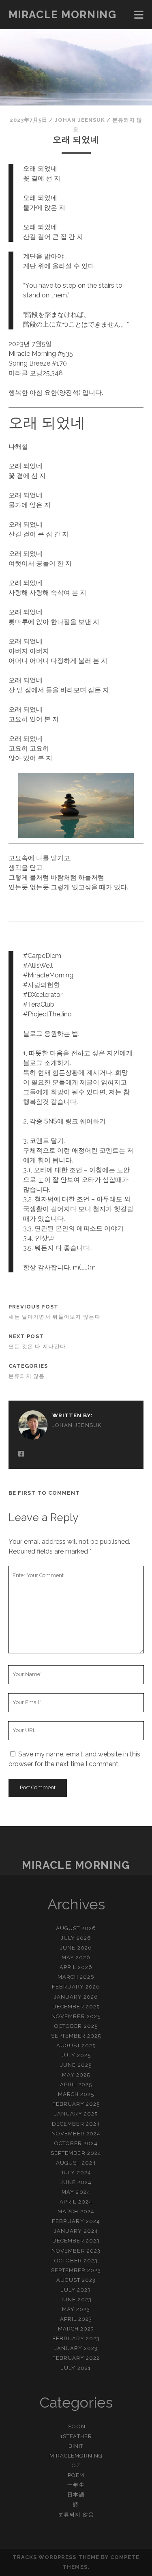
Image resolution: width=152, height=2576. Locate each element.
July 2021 (76, 2368)
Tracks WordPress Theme (56, 2557)
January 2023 (76, 2348)
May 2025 (76, 2075)
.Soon (76, 2426)
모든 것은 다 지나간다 (37, 1346)
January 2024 (76, 2231)
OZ (76, 2465)
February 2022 (76, 2358)
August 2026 (76, 1928)
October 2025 (76, 2026)
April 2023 (76, 2319)
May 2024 (76, 2192)
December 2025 (76, 2007)
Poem (76, 2475)
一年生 (76, 2485)
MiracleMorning (76, 2456)
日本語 (76, 2495)
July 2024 (76, 2172)
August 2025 (76, 2046)
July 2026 (76, 1938)
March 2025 (76, 2094)
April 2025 (76, 2084)
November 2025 (76, 2016)
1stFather (76, 2436)
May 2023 (76, 2309)
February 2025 (76, 2104)
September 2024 (76, 2153)
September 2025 (76, 2036)
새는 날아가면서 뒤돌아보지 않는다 (55, 1317)
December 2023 (76, 2241)
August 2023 (76, 2280)
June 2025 (76, 2065)
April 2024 (76, 2202)
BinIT (76, 2446)
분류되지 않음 (27, 1376)
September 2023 (76, 2270)
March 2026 (76, 1977)
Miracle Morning (62, 15)
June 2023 (76, 2299)
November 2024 (76, 2134)
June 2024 (76, 2182)
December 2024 (76, 2124)
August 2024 (76, 2163)
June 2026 (76, 1948)
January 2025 (76, 2114)
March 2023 (76, 2329)
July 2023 (76, 2290)
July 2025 (76, 2055)
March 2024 (76, 2211)
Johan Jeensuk (80, 120)
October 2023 (76, 2261)
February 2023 (76, 2338)
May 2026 (76, 1957)
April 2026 (76, 1967)
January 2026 (76, 1997)
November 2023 (76, 2251)
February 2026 (76, 1987)
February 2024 (76, 2221)
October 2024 (76, 2143)
